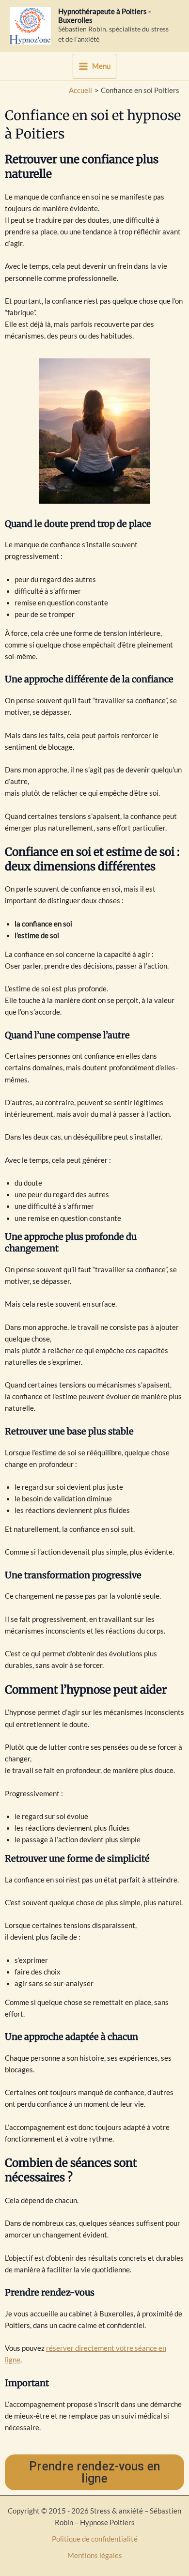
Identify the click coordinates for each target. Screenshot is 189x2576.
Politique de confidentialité (95, 2539)
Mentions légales (95, 2555)
